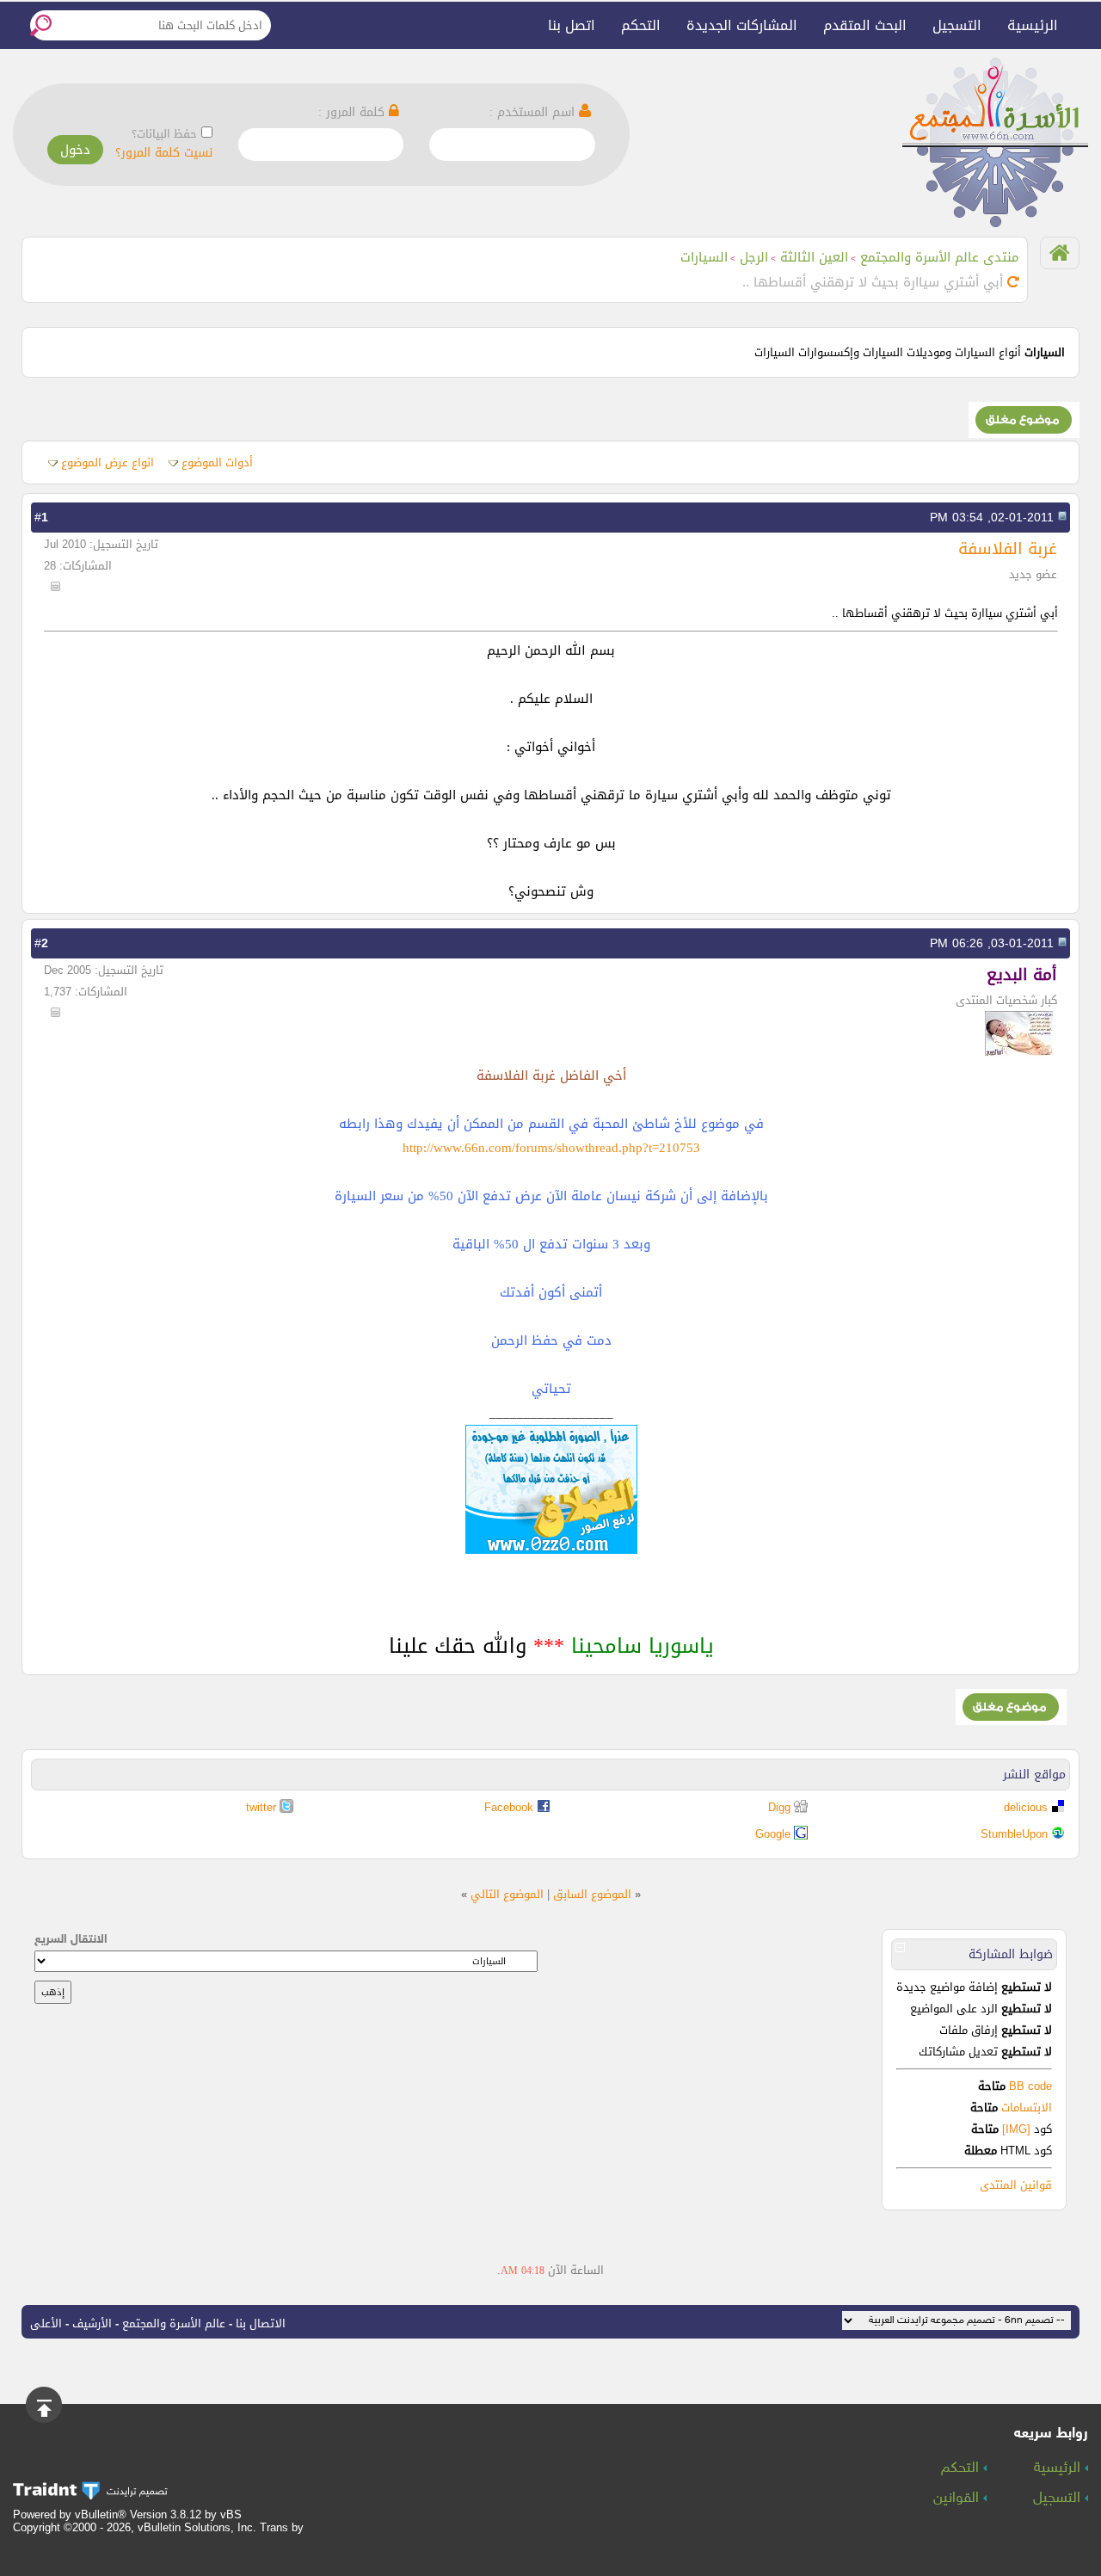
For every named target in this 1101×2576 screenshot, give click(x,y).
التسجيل (957, 25)
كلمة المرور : (354, 112)
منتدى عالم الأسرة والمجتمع (940, 257)
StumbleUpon (1014, 1834)
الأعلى (46, 2323)
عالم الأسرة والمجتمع (174, 2323)
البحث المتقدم (865, 25)
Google (773, 1834)
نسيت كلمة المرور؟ (164, 153)
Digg (779, 1807)
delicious (1026, 1807)
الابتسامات (1027, 2108)
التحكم (641, 25)
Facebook (509, 1807)
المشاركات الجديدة (742, 25)
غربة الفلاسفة (1008, 548)
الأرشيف (92, 2323)
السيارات (704, 257)
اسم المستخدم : (534, 112)
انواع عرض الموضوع (108, 462)
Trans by (282, 2527)
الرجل (754, 257)
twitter (261, 1807)
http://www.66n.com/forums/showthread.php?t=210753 (551, 1148)
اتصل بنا (572, 25)
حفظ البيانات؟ (164, 134)
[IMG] (1016, 2129)
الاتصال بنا (261, 2323)
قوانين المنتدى (1016, 2185)
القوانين (958, 2499)
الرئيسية (1033, 25)
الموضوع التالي (507, 1894)
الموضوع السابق (592, 1894)
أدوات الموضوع (217, 462)
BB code (1029, 2086)
